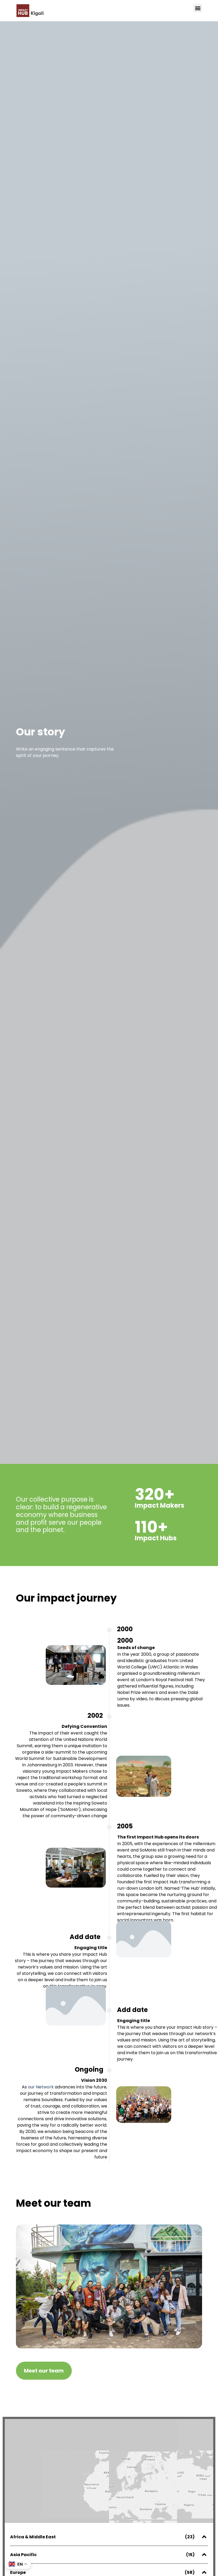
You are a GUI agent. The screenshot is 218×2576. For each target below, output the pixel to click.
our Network (41, 2087)
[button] (198, 8)
